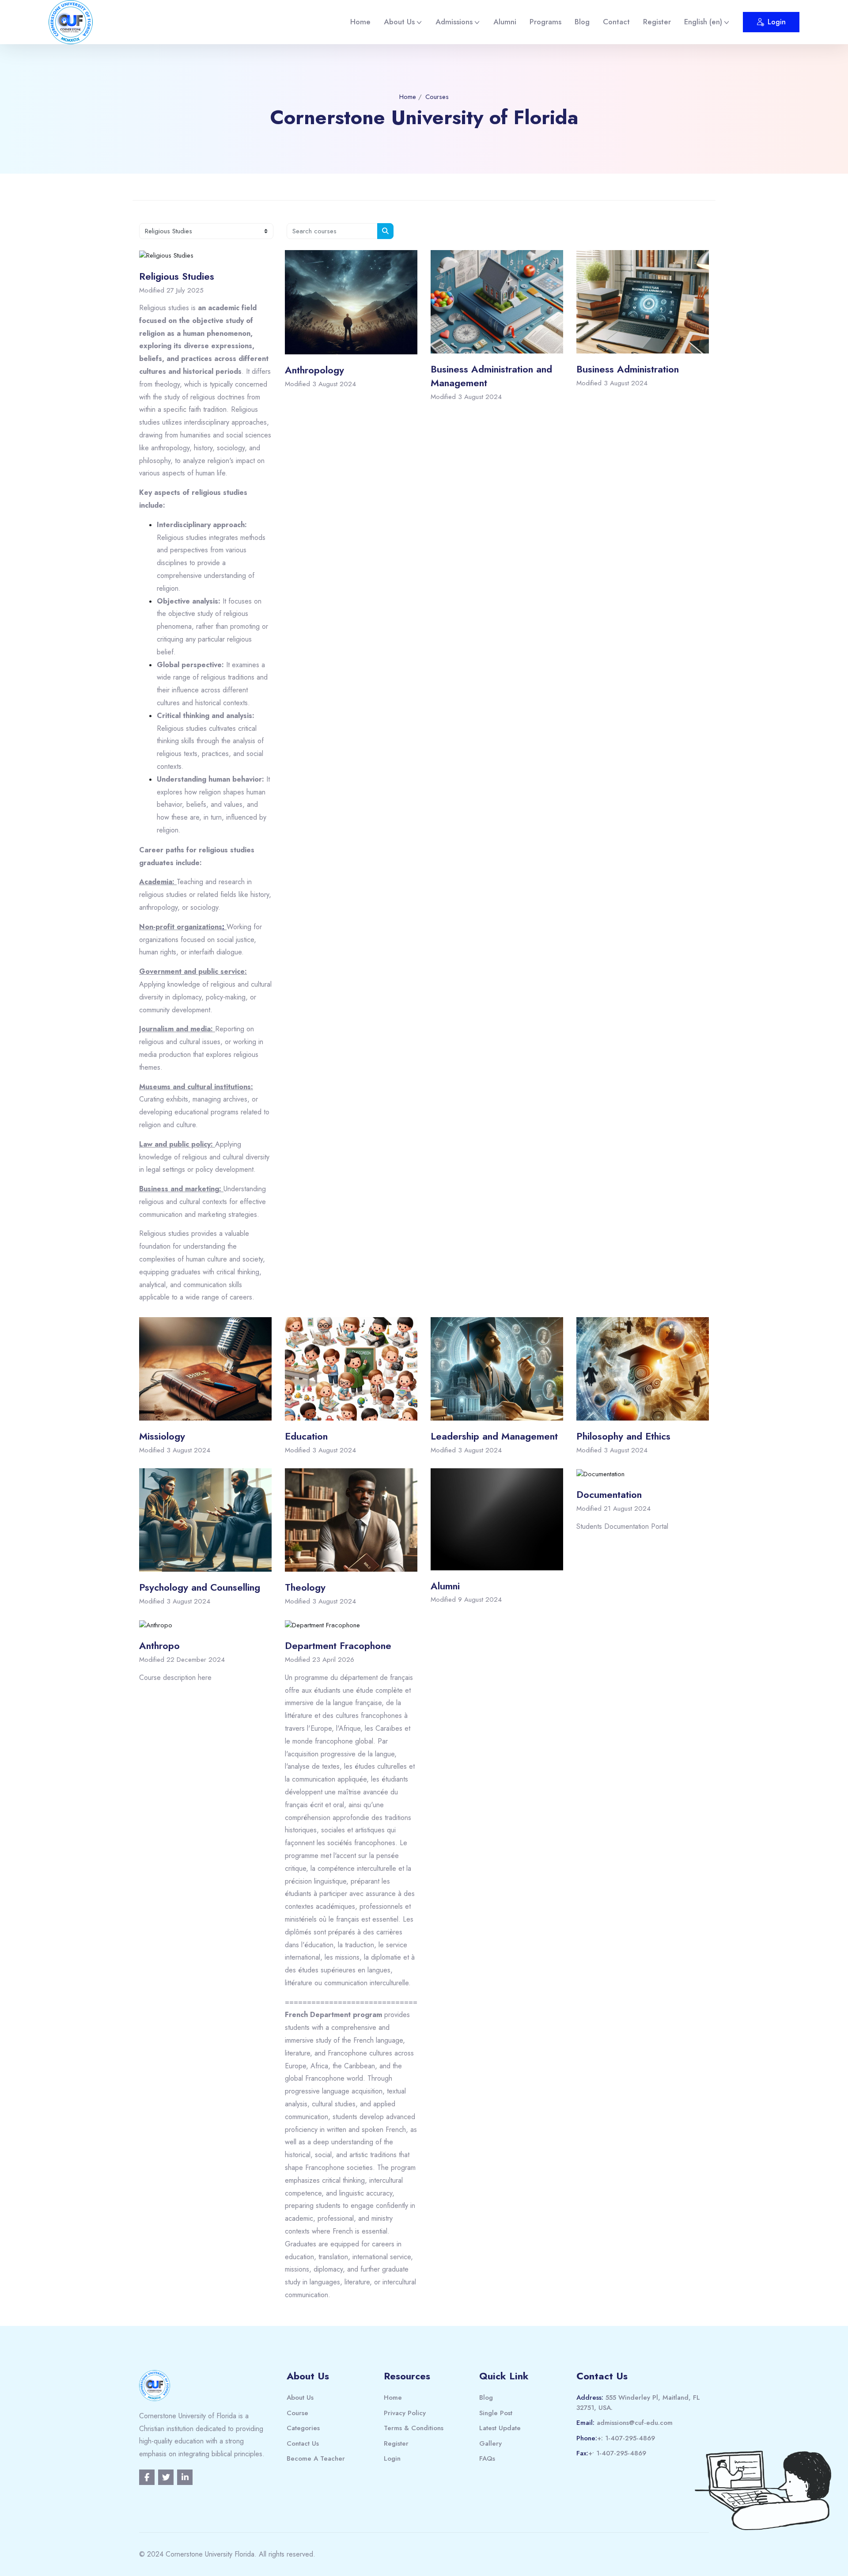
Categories (303, 2428)
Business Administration (628, 369)
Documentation (609, 1494)
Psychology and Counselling (200, 1587)
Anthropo (159, 1645)
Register (657, 22)
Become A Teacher (316, 2458)
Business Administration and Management (491, 376)
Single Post (496, 2413)
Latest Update (500, 2428)
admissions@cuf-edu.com (635, 2423)
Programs (545, 22)
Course (297, 2413)
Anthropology (314, 370)
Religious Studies (177, 276)
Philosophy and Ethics (623, 1436)
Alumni (505, 22)
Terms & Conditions (414, 2428)
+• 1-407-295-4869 (617, 2453)
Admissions (454, 22)
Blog (582, 22)
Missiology (162, 1436)
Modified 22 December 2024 (182, 1660)
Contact (616, 22)
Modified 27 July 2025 (171, 290)
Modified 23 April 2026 (320, 1660)
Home (360, 22)
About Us (399, 22)
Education (306, 1436)
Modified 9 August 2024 (466, 1600)
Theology (305, 1587)
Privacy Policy (405, 2413)
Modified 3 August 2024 (320, 384)
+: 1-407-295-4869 (626, 2438)
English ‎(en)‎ (703, 22)
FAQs (487, 2458)
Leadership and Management (494, 1436)
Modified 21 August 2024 (613, 1508)
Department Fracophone (338, 1645)
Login (777, 22)
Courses (437, 97)
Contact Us (303, 2443)
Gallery (490, 2443)
